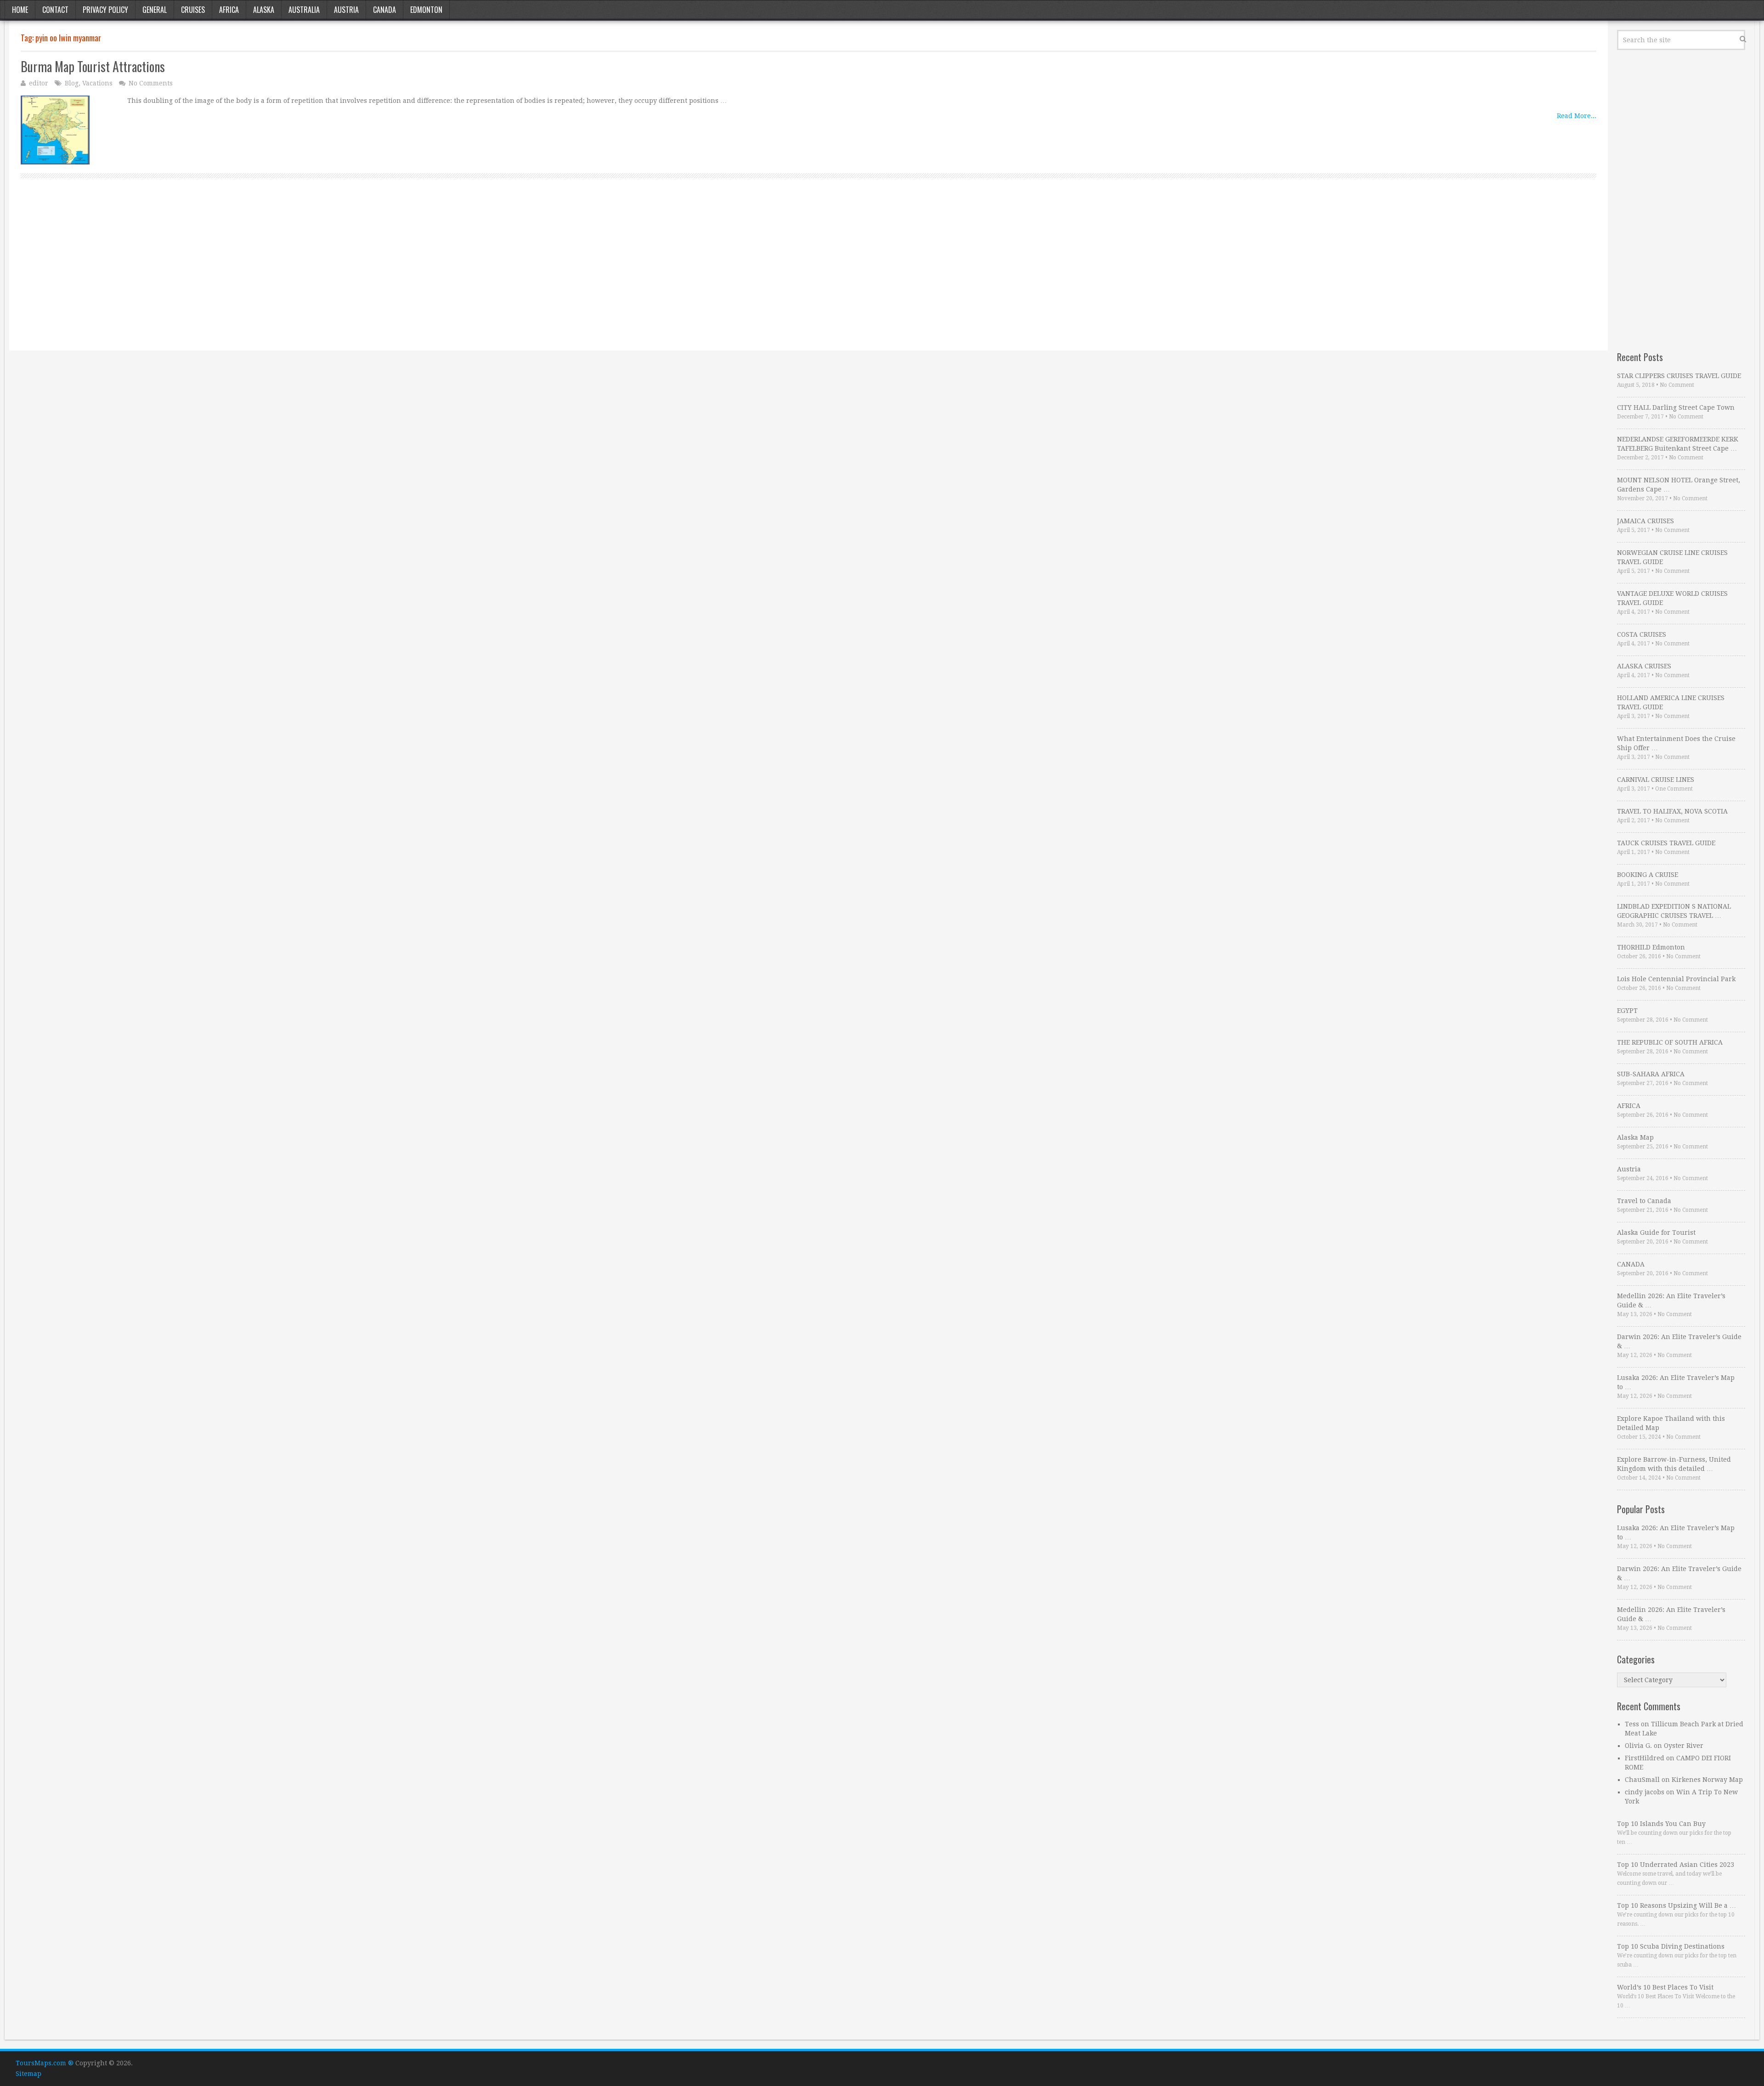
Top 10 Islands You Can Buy (1661, 1824)
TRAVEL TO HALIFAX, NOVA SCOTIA (1672, 811)
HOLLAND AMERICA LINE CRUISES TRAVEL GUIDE (1671, 702)
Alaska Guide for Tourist (1656, 1232)
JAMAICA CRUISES (1645, 521)
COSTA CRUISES (1642, 634)
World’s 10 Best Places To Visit (1665, 1987)
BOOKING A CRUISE (1648, 875)
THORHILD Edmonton (1651, 947)
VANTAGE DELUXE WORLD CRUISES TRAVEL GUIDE (1672, 598)
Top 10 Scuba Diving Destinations (1671, 1946)
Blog (72, 83)
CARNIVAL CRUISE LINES (1656, 780)
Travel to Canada (1644, 1201)
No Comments (151, 83)
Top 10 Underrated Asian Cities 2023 (1676, 1865)
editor (39, 83)
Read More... (1577, 116)
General (155, 10)
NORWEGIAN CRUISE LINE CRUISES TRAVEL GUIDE (1672, 557)
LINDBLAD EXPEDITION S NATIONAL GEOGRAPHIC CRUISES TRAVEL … (1674, 911)
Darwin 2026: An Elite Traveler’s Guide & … (1679, 1341)
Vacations (97, 83)
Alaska (264, 10)
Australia (304, 10)
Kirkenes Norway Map (1707, 1780)
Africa (229, 10)
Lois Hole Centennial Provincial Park (1676, 979)
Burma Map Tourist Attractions (93, 66)
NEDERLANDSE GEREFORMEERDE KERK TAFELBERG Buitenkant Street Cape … (1678, 444)
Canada (384, 10)
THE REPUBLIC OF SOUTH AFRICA (1670, 1042)
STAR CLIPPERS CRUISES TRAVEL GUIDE (1679, 376)
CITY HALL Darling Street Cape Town (1676, 407)
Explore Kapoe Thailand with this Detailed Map (1671, 1423)
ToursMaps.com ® (45, 2063)
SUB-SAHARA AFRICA (1651, 1074)
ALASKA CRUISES (1644, 666)
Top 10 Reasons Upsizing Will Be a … (1676, 1905)
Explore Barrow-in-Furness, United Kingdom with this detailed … (1674, 1464)
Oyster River (1684, 1746)
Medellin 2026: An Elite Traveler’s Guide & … (1671, 1300)
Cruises (193, 10)
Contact (55, 10)
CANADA (1631, 1264)
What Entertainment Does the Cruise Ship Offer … (1676, 743)
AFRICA (1629, 1106)
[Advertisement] (296, 275)
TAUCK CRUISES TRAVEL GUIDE (1666, 843)
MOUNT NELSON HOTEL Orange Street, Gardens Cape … (1679, 485)
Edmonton (426, 10)
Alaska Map (1635, 1137)
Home (20, 10)
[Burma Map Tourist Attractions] (55, 130)
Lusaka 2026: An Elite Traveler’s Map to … (1676, 1382)
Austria (346, 10)
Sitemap (28, 2074)
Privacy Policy (105, 10)
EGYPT (1627, 1011)
